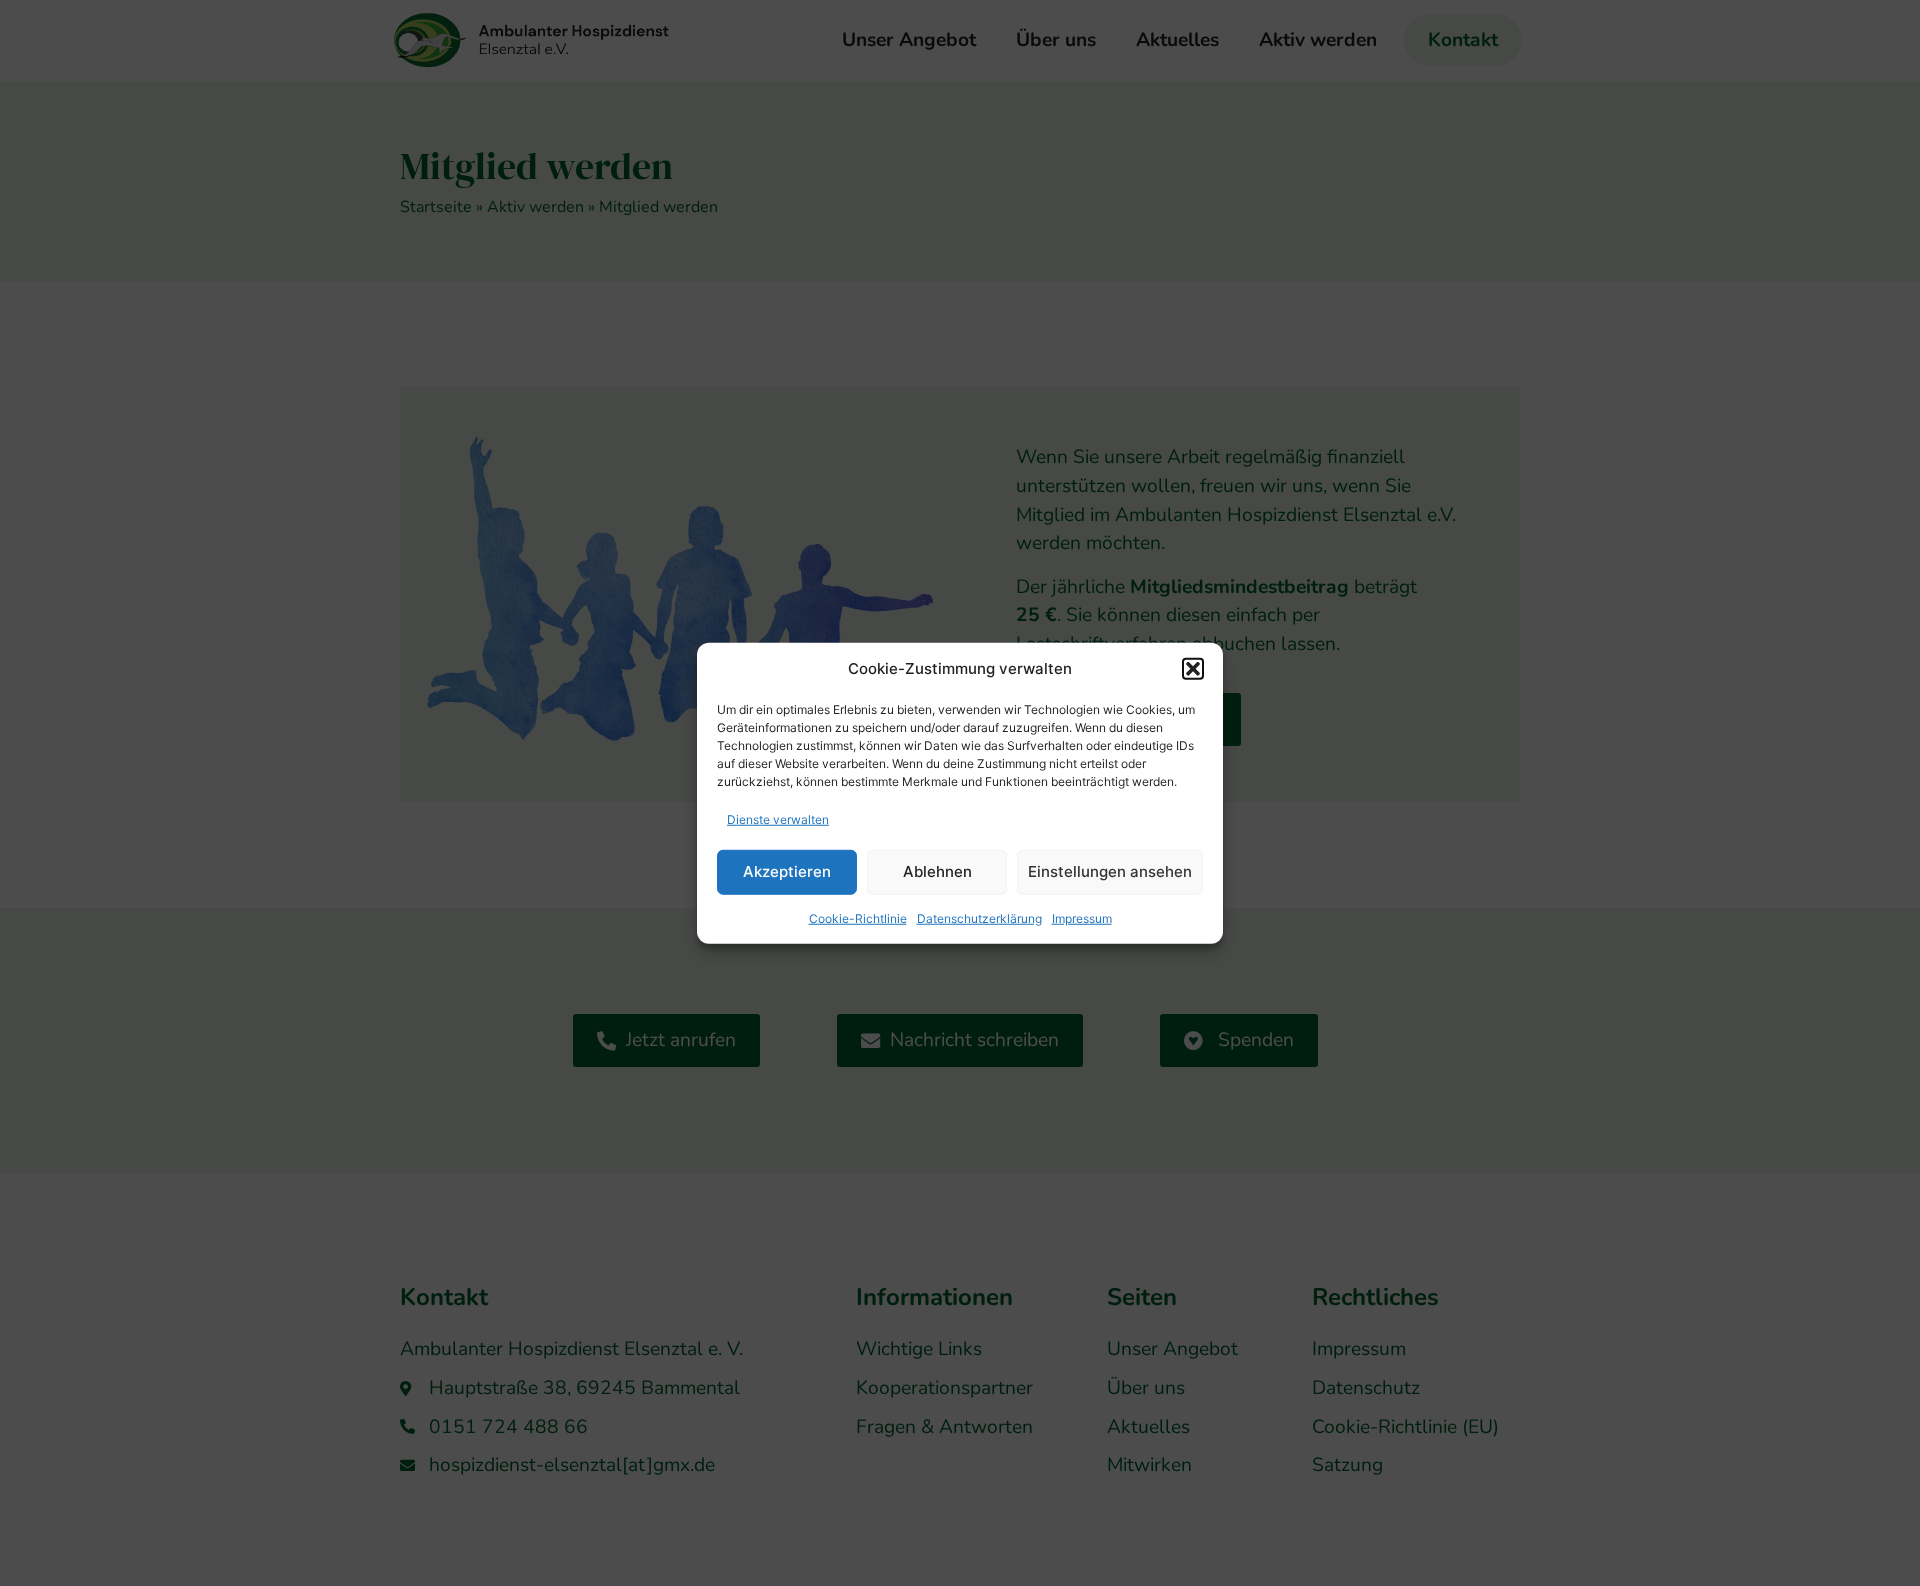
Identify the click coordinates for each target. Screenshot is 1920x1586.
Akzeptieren (787, 871)
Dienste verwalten (778, 818)
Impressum (1082, 917)
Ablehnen (937, 871)
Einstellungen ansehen (1110, 871)
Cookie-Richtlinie (858, 917)
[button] (1193, 669)
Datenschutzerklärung (979, 917)
